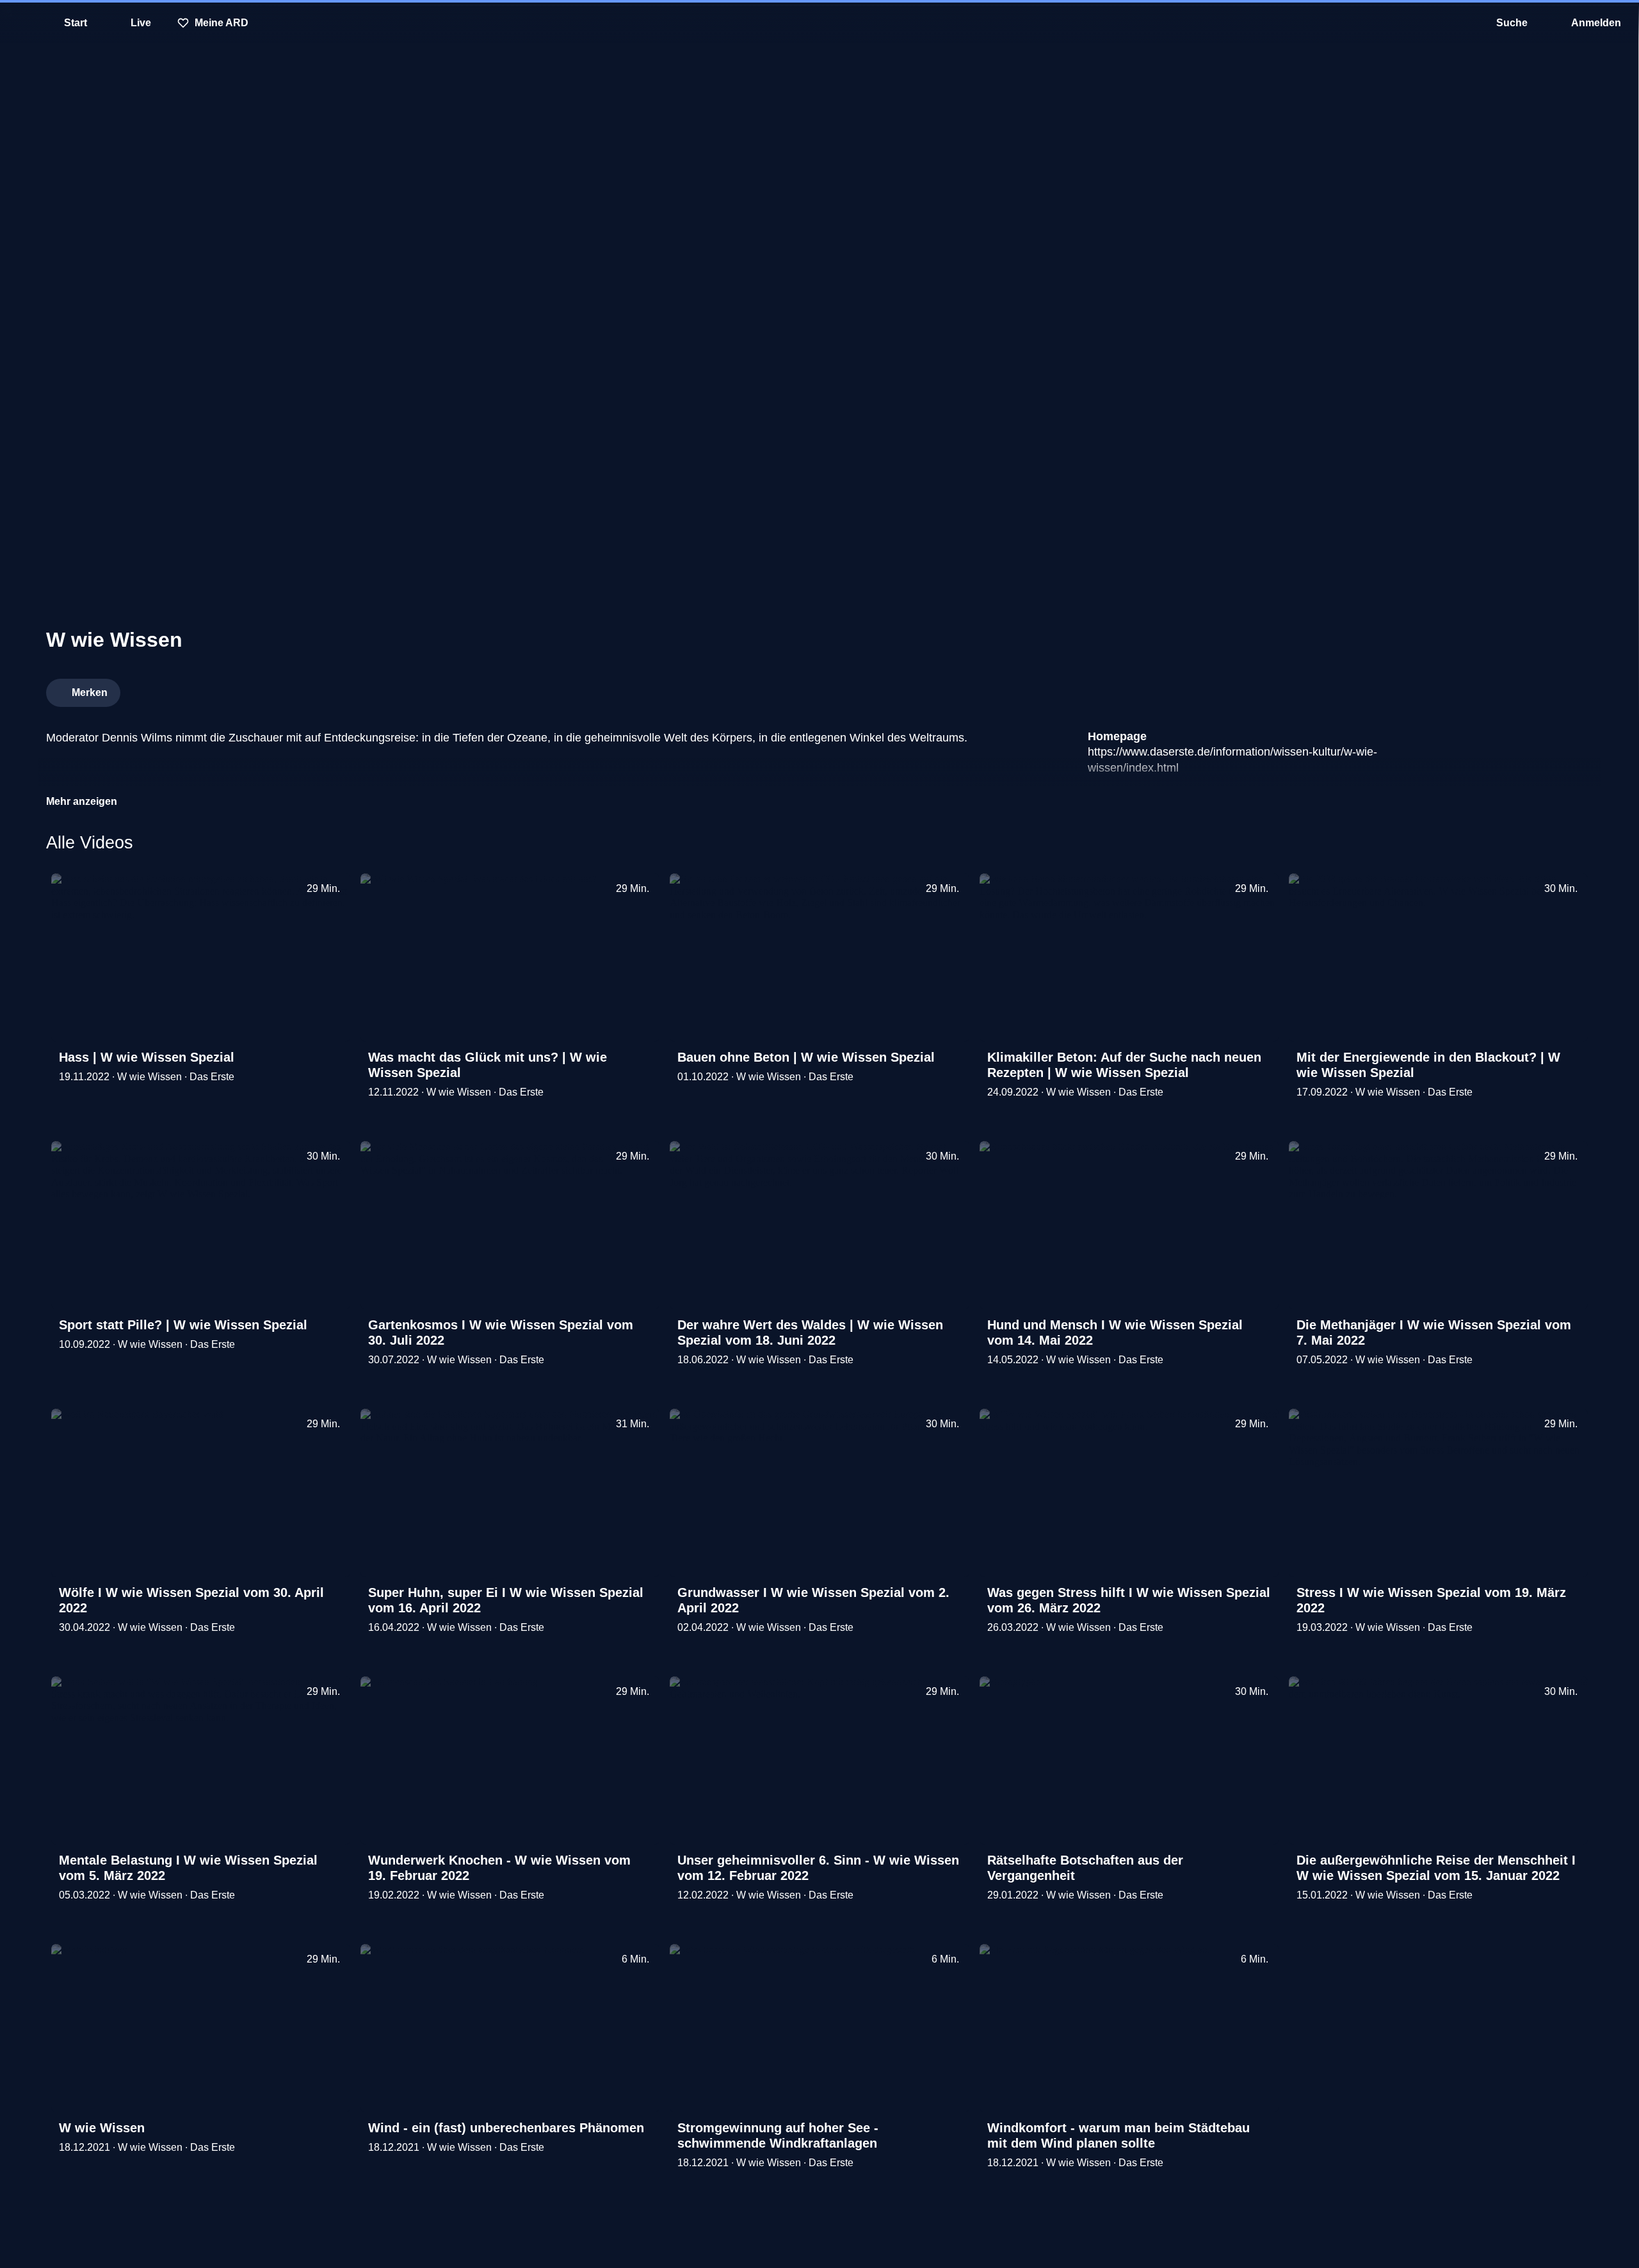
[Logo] (1497, 689)
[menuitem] (19, 23)
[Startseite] (819, 23)
